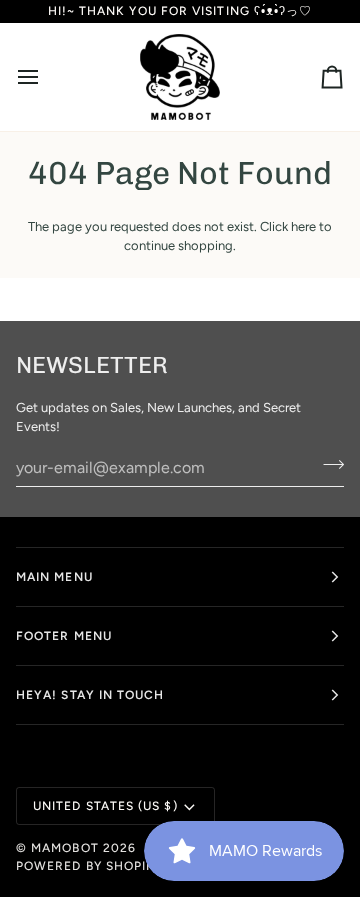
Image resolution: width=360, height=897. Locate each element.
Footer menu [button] (64, 636)
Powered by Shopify (89, 866)
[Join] (327, 465)
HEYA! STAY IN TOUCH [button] (90, 695)
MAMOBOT (65, 848)
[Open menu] (46, 77)
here (303, 226)
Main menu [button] (54, 577)
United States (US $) (105, 806)
